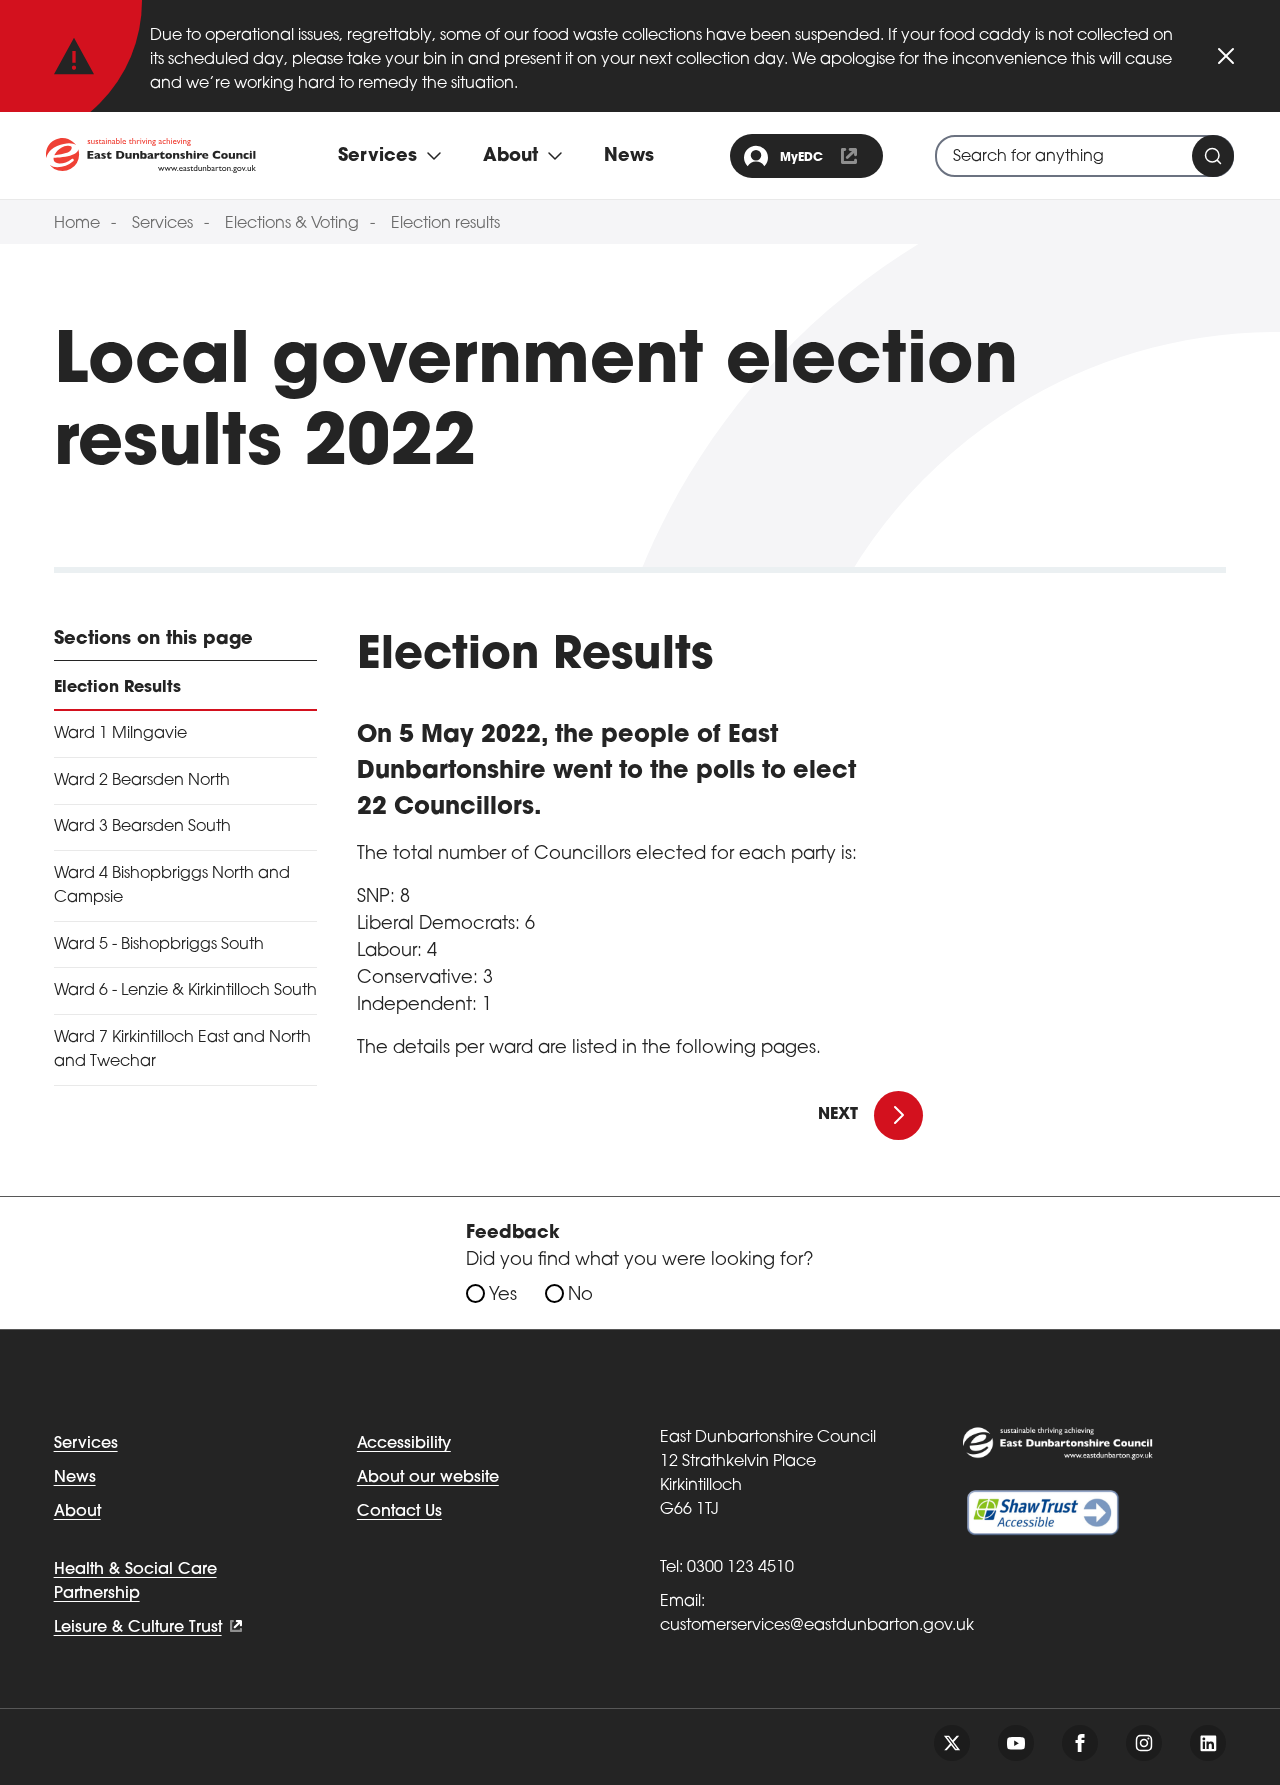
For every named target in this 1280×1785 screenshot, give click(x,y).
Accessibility (404, 1444)
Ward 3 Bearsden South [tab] (142, 827)
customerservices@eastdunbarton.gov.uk (817, 1626)
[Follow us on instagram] (1144, 1743)
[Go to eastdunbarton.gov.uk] (151, 155)
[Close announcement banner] (1226, 56)
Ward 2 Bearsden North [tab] (142, 781)
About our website (428, 1478)
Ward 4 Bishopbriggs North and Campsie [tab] (172, 886)
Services (162, 224)
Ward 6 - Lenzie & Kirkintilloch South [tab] (185, 991)
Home (77, 224)
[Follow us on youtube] (1016, 1743)
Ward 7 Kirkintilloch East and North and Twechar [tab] (182, 1050)
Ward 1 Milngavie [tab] (120, 734)
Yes (503, 1296)
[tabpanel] (640, 845)
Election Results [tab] (117, 688)
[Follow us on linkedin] (1208, 1743)
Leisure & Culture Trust (138, 1628)
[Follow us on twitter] (952, 1743)
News (629, 157)
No (580, 1296)
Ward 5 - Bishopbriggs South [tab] (159, 945)
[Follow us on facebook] (1080, 1743)
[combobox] (1084, 156)
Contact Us (399, 1512)
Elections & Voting (292, 224)
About (77, 1512)
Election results (445, 224)
